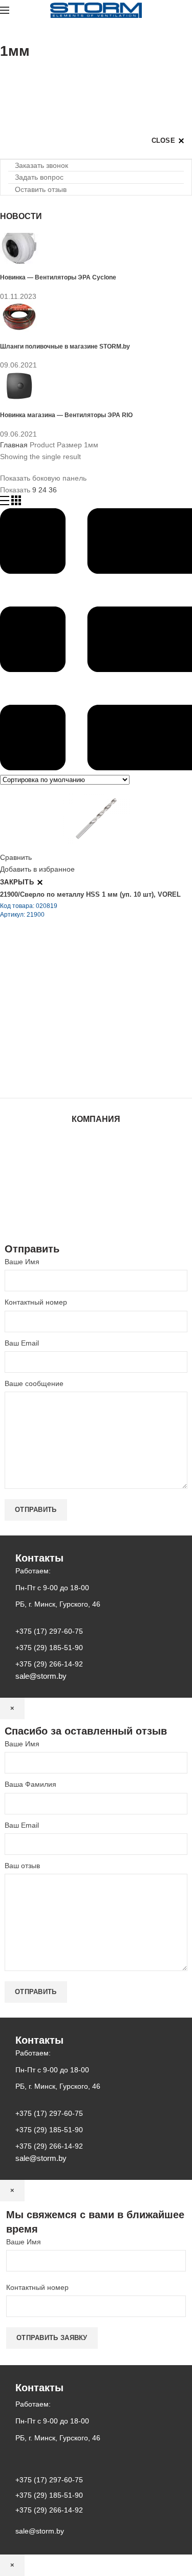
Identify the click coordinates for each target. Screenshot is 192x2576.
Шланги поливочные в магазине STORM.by (65, 346)
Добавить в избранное (37, 869)
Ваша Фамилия (30, 1784)
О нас (96, 1160)
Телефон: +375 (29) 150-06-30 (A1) (76, 1004)
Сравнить (16, 857)
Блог (96, 1170)
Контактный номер (36, 1302)
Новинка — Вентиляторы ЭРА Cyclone (58, 277)
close (164, 140)
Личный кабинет (96, 1190)
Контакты (96, 1180)
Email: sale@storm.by (51, 1075)
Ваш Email (22, 1343)
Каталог (96, 1150)
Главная (14, 445)
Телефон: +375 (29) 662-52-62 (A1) (76, 989)
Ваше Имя (22, 1262)
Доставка (96, 1210)
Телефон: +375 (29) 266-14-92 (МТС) (79, 1032)
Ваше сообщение (34, 1383)
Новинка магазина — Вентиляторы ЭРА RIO (66, 415)
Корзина (96, 1200)
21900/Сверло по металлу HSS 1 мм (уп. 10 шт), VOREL (90, 894)
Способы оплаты (96, 1220)
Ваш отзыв (22, 1866)
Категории (17, 77)
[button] (38, 165)
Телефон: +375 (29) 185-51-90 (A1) (76, 1018)
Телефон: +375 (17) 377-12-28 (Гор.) (78, 1047)
